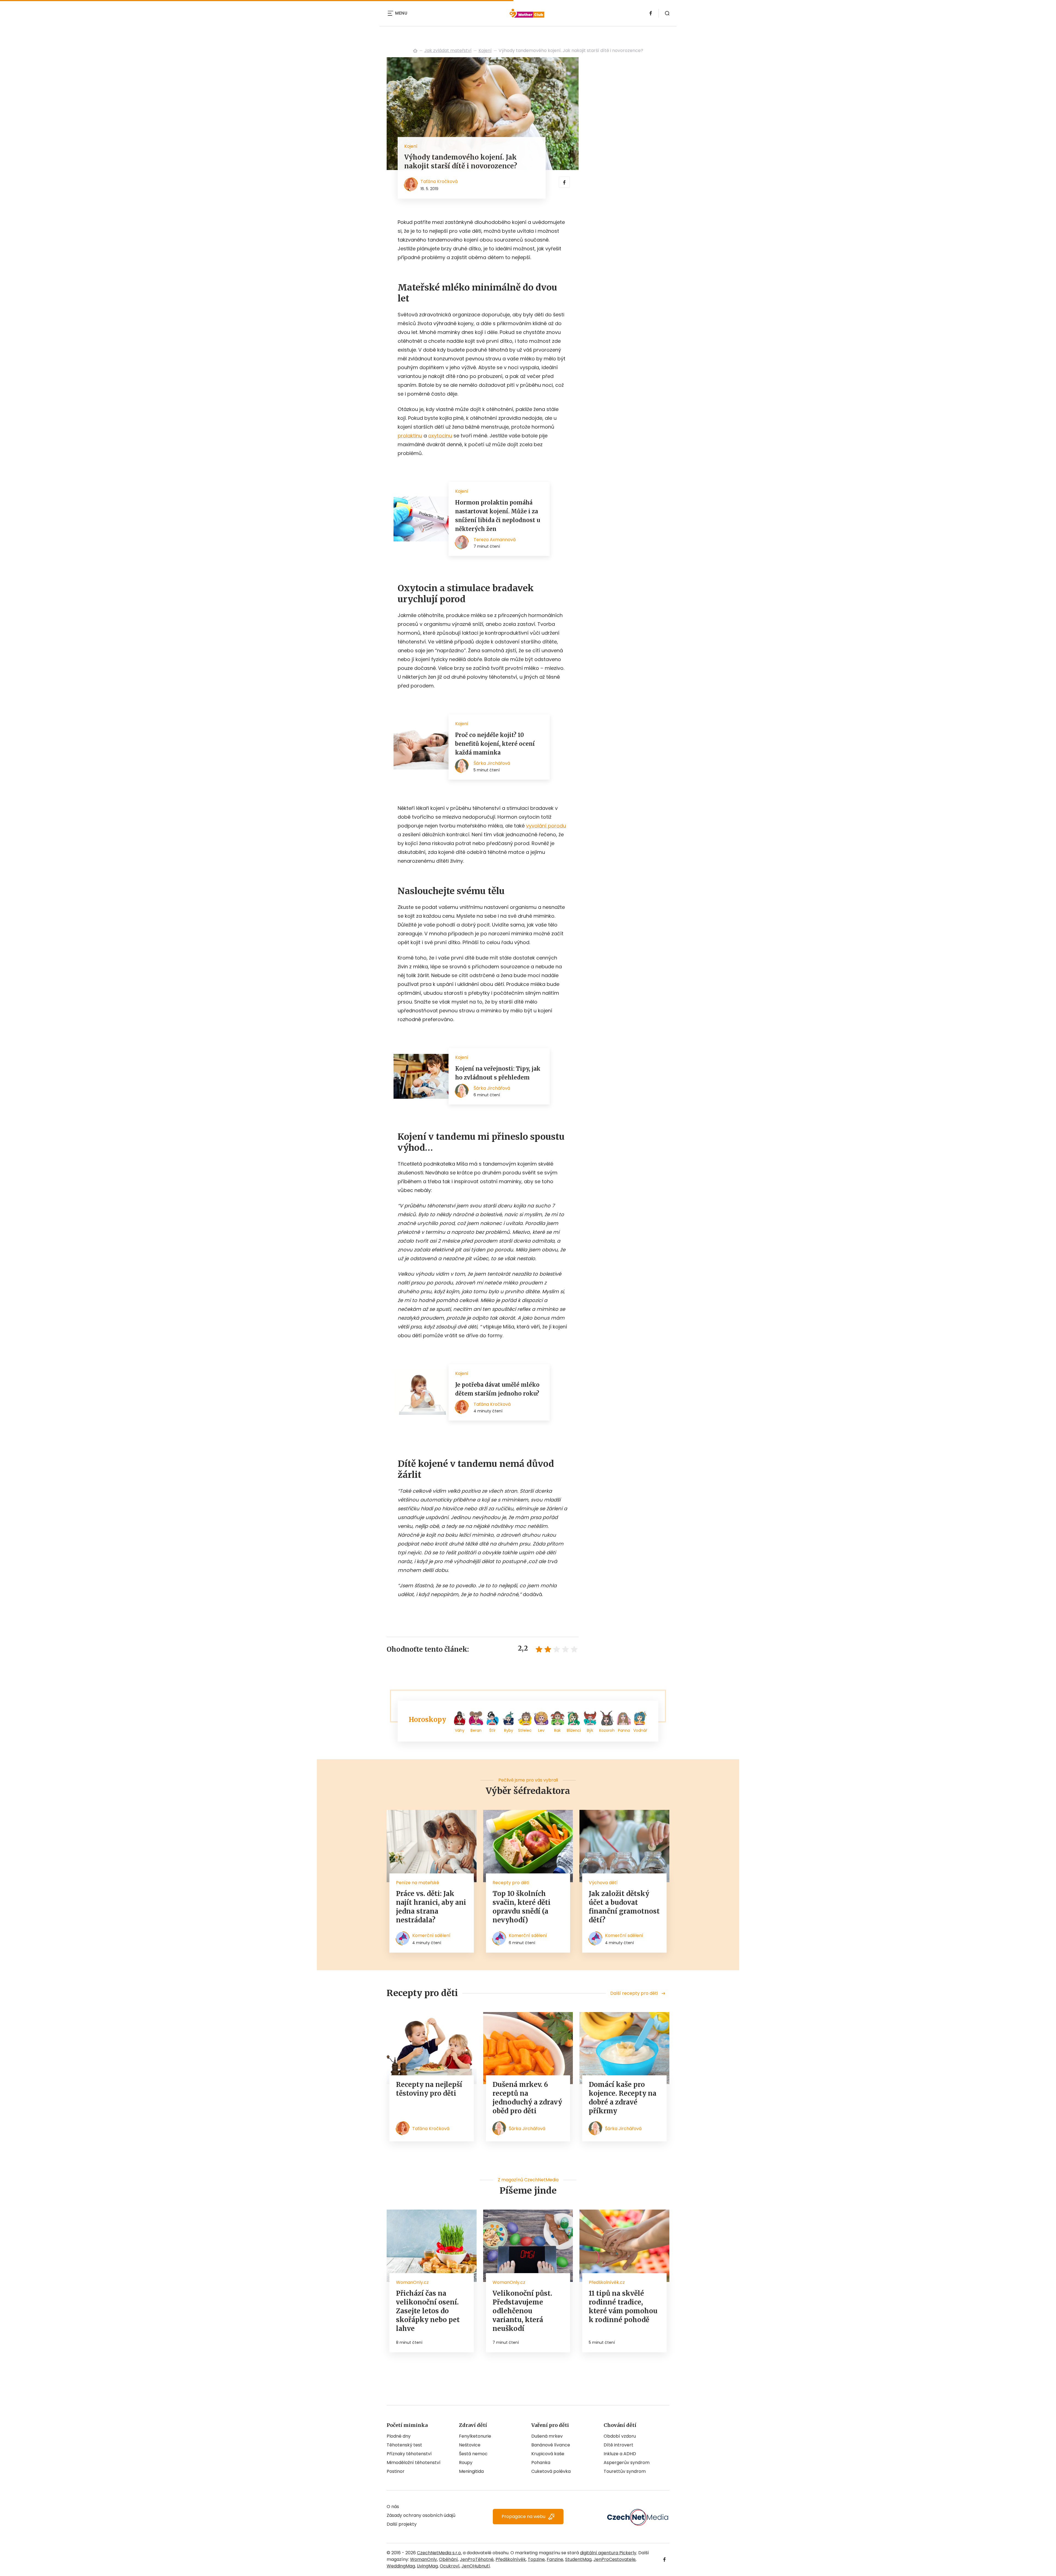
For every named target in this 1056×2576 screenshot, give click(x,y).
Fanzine (555, 2559)
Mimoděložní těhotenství (414, 2463)
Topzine (536, 2559)
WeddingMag (401, 2566)
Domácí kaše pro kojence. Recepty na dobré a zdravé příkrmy (623, 2098)
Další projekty (402, 2524)
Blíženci (574, 1730)
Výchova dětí (603, 1883)
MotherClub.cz (415, 51)
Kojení (485, 50)
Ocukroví (450, 2566)
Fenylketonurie (475, 2436)
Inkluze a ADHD (620, 2454)
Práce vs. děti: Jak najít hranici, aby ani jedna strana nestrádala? (431, 1907)
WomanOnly (424, 2559)
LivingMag (427, 2566)
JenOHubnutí (476, 2566)
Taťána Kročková (439, 181)
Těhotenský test (404, 2445)
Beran (476, 1730)
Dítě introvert (618, 2445)
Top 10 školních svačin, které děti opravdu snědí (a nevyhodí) (522, 1907)
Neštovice (470, 2445)
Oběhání (448, 2559)
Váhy (460, 1730)
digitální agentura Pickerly (608, 2553)
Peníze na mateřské (418, 1883)
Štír (492, 1730)
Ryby (509, 1730)
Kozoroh (607, 1730)
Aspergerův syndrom (627, 2463)
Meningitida (471, 2471)
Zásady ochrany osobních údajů (421, 2515)
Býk (590, 1730)
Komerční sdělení (431, 1935)
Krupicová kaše (548, 2454)
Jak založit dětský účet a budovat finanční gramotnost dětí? (624, 1907)
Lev (541, 1730)
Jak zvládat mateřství (448, 50)
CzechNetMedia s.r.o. (439, 2553)
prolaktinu (410, 436)
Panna (624, 1730)
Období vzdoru (620, 2436)
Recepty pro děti (511, 1883)
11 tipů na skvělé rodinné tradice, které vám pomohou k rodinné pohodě (623, 2307)
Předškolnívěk (511, 2559)
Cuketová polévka (551, 2471)
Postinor (396, 2471)
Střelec (525, 1730)
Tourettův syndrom (625, 2471)
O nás (393, 2507)
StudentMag (578, 2559)
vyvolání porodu (546, 826)
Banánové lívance (551, 2445)
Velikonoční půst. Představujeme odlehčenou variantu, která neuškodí (522, 2311)
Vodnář (640, 1730)
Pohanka (541, 2463)
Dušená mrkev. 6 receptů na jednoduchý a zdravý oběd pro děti (527, 2098)
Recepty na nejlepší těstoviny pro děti (429, 2089)
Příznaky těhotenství (409, 2454)
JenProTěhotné (477, 2559)
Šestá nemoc (473, 2454)
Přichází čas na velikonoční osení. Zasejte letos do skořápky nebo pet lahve (428, 2311)
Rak (557, 1730)
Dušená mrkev (547, 2436)
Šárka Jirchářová (527, 2129)
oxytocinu (440, 436)
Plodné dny (399, 2436)
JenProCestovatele (614, 2559)
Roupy (466, 2463)
